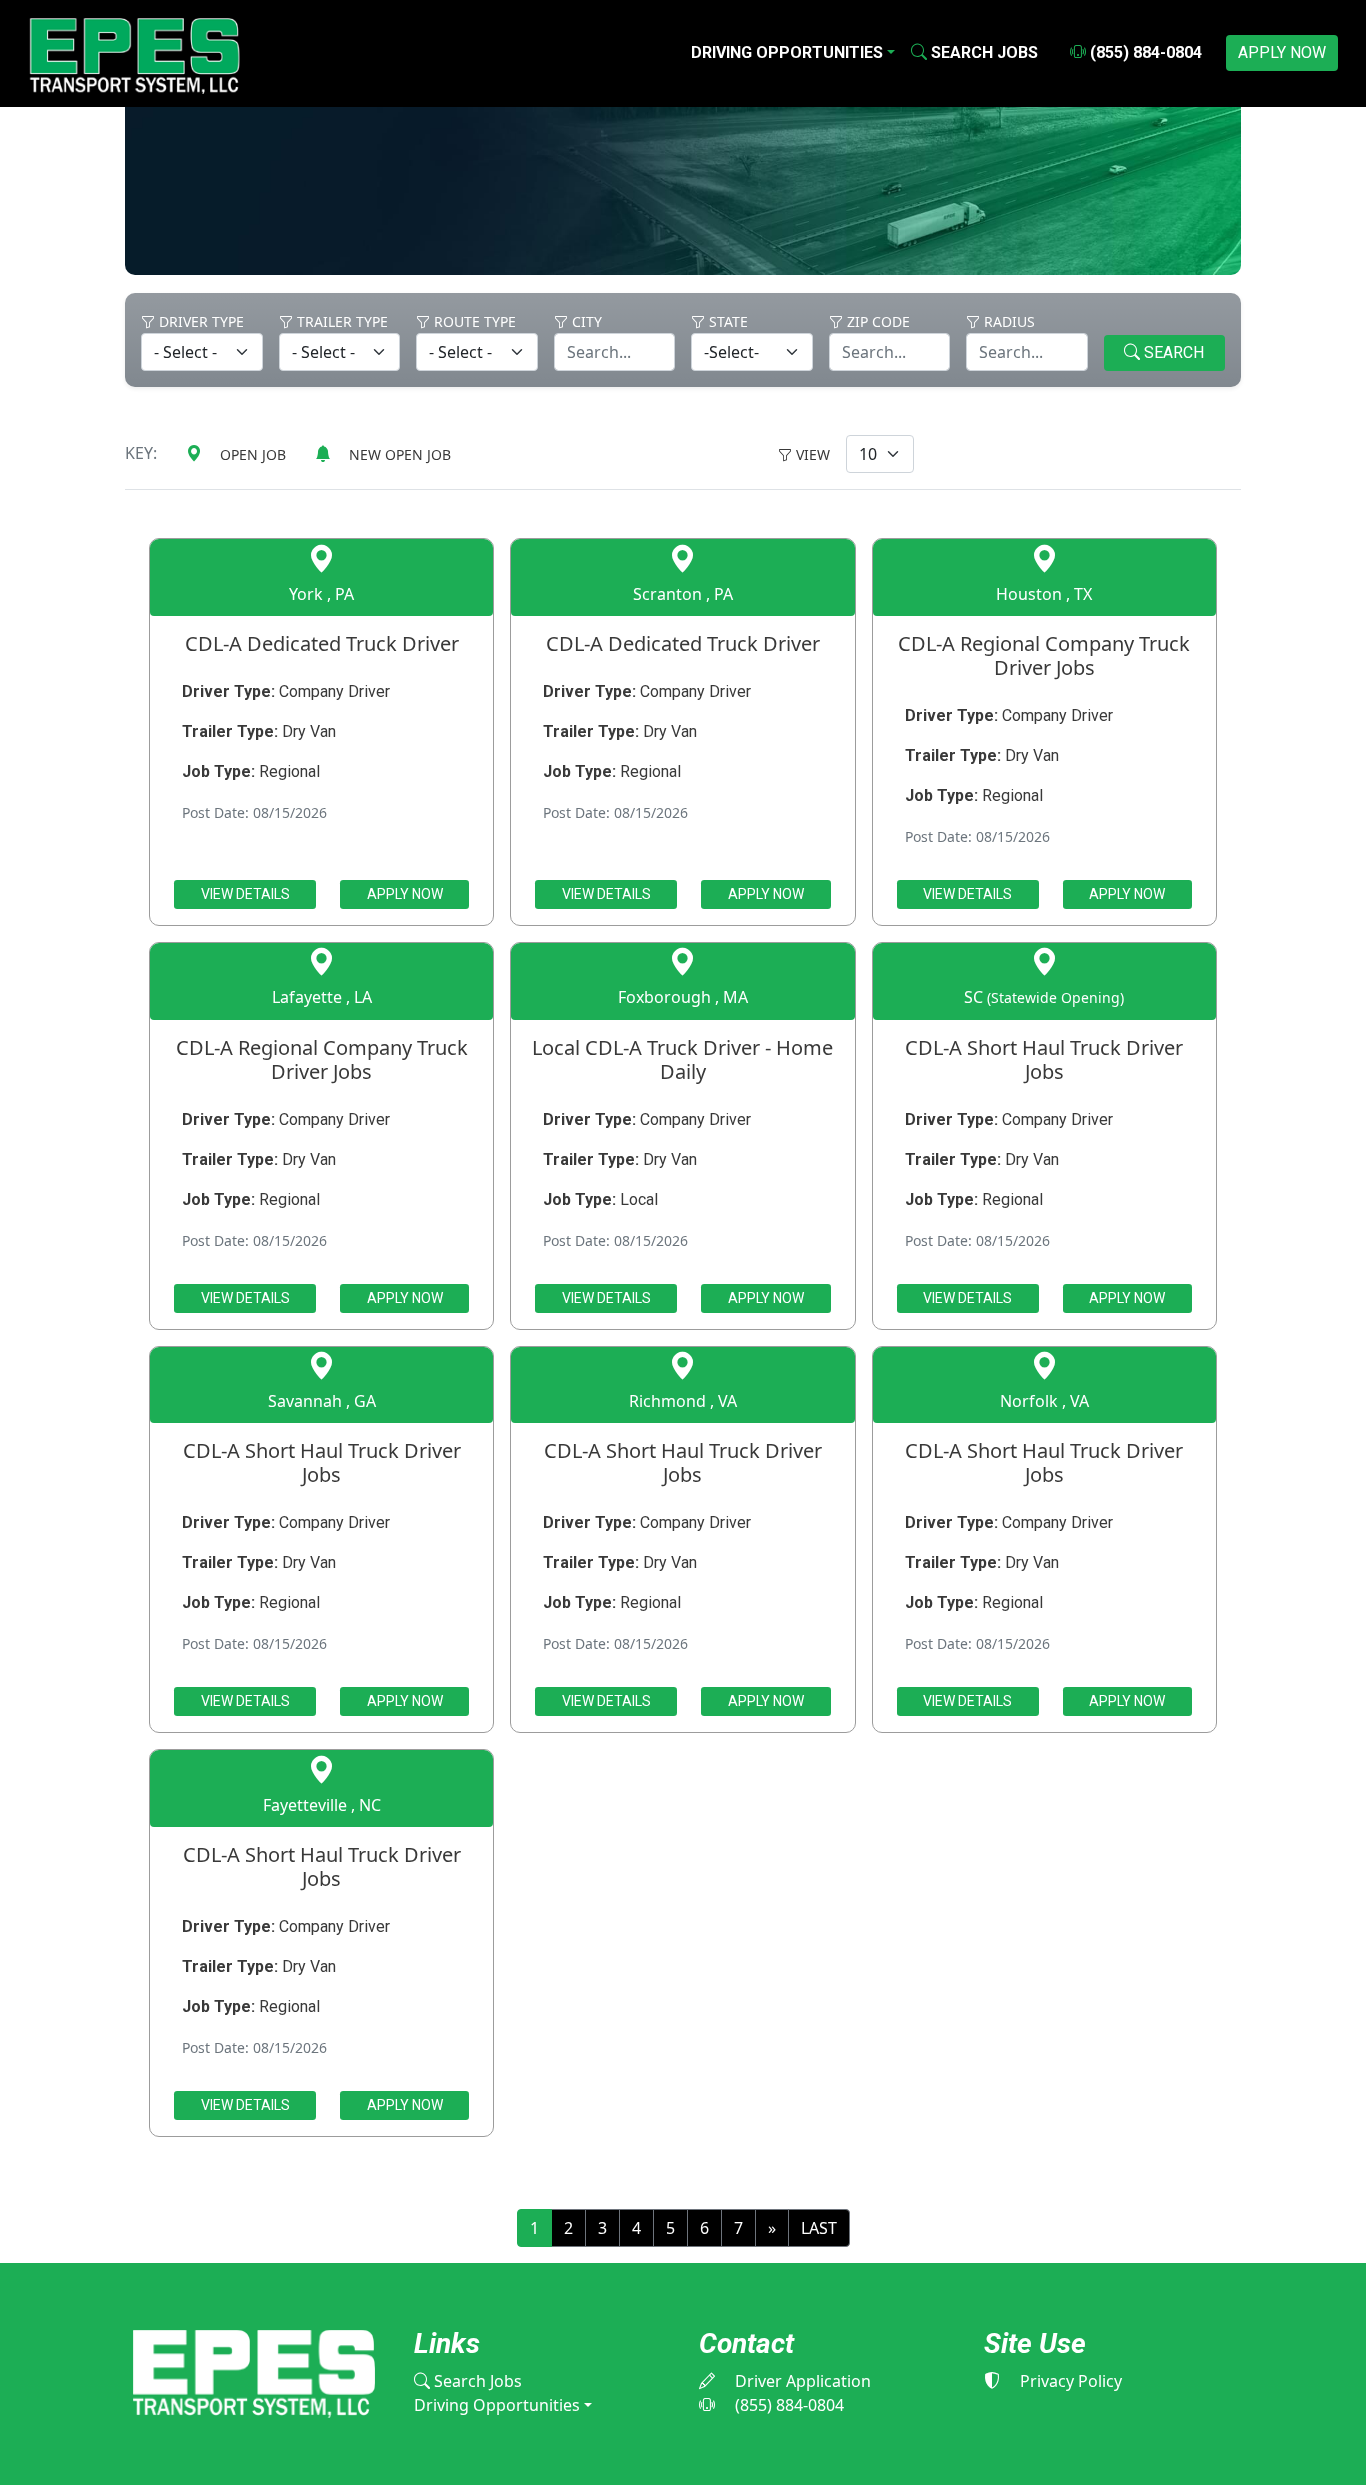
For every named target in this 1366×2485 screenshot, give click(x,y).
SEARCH (1172, 352)
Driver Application (801, 2381)
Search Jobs (476, 2381)
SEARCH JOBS (982, 52)
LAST (819, 2228)
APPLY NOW (1282, 52)
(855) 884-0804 (1144, 52)
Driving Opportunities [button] (787, 52)
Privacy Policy (1069, 2381)
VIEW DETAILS (245, 894)
